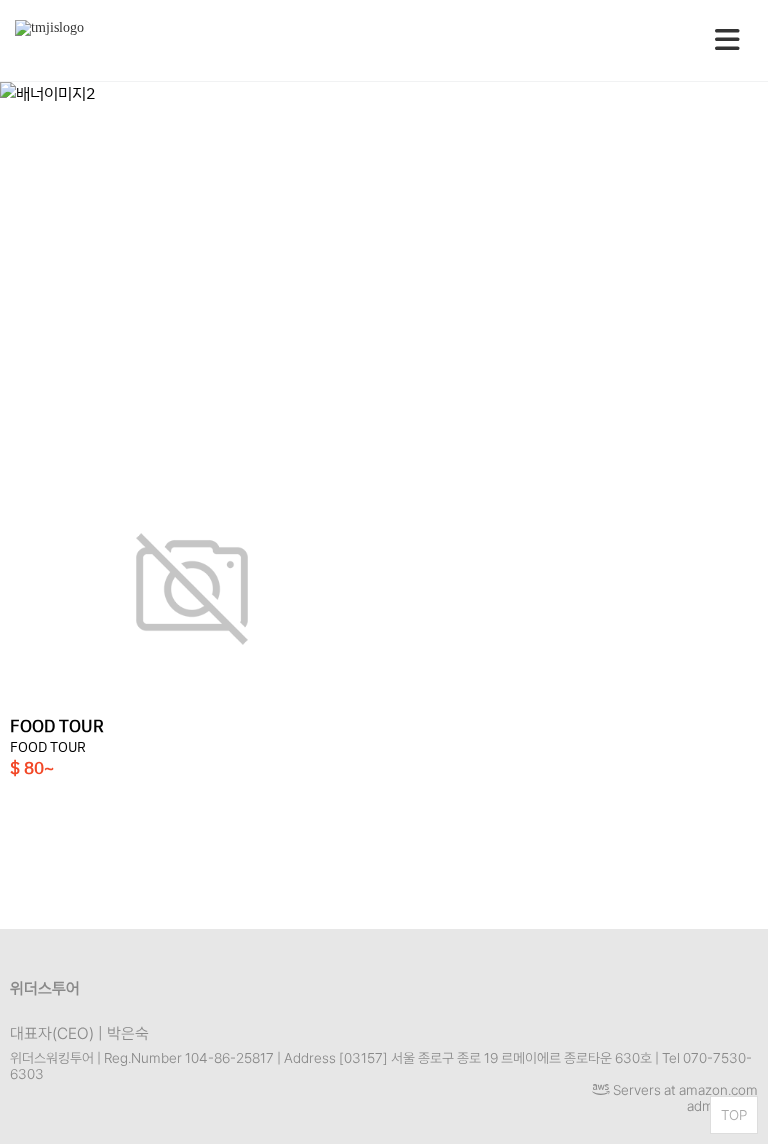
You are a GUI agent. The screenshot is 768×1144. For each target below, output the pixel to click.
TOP (734, 1115)
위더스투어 (45, 988)
